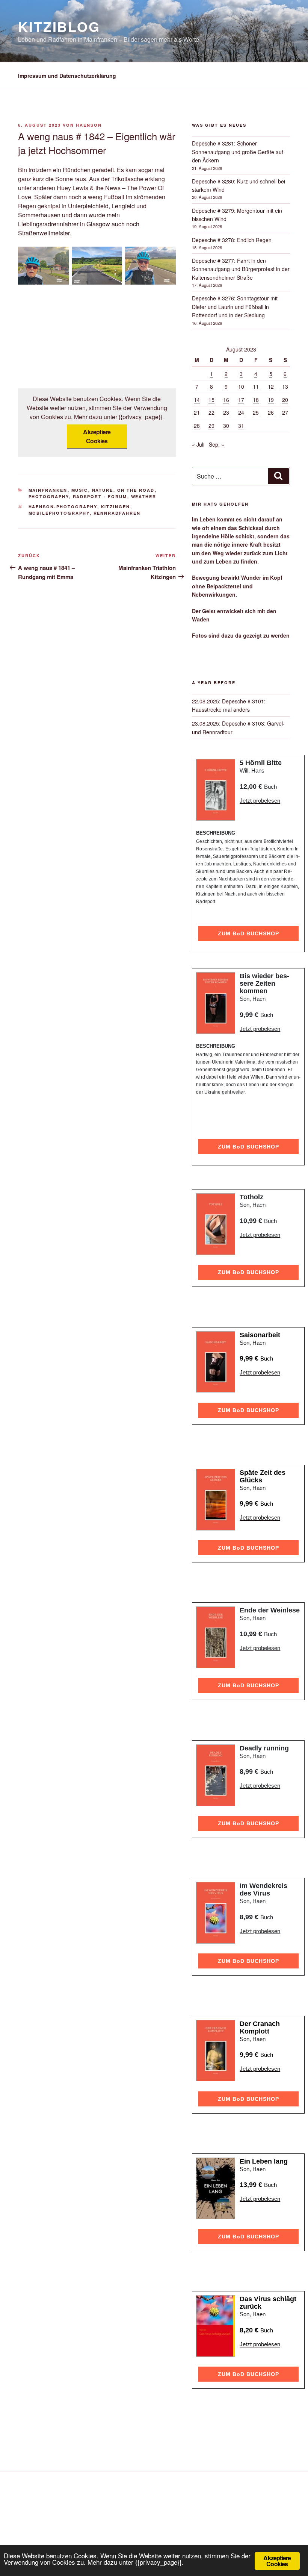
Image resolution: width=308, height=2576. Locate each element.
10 (241, 386)
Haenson (89, 125)
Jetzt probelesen (260, 801)
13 (285, 386)
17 (241, 400)
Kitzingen (116, 507)
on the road (136, 490)
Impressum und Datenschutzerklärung (67, 76)
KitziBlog (59, 26)
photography (49, 496)
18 (256, 400)
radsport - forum (100, 496)
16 (226, 400)
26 (271, 412)
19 (271, 400)
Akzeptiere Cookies (97, 436)
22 (211, 412)
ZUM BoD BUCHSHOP (248, 933)
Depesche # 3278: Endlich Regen (232, 240)
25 (256, 412)
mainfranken (48, 490)
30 (226, 426)
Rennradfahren (117, 513)
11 (256, 386)
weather (144, 496)
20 (285, 400)
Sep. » (217, 444)
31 (241, 426)
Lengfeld (123, 206)
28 (197, 426)
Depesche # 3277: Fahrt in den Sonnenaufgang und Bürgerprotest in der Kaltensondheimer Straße (241, 269)
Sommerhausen (39, 215)
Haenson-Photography (63, 507)
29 (211, 426)
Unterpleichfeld (88, 206)
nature (103, 490)
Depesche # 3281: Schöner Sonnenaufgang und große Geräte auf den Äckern (238, 152)
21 (197, 412)
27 (285, 412)
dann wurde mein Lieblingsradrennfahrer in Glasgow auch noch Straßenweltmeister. (79, 224)
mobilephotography (59, 513)
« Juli (198, 444)
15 (211, 400)
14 (197, 400)
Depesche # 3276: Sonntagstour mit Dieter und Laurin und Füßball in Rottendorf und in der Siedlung (235, 307)
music (80, 490)
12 (271, 386)
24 (241, 412)
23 (226, 412)
